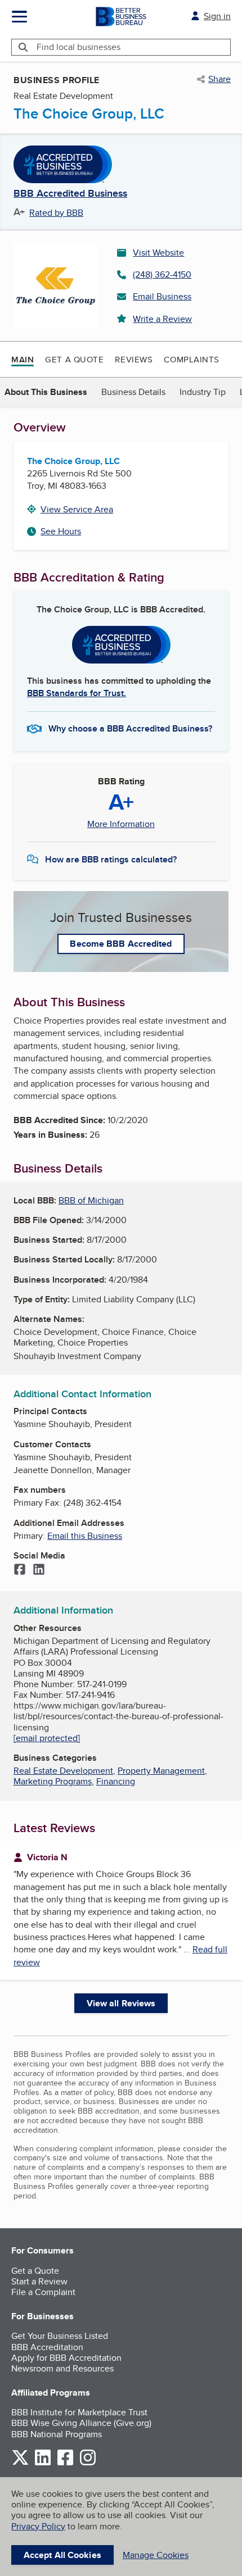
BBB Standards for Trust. (77, 693)
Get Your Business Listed (60, 2336)
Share (219, 79)
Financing (116, 1781)
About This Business (46, 392)
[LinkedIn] (39, 1570)
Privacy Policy (38, 2526)
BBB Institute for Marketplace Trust (79, 2412)
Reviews (134, 359)
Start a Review (39, 2281)
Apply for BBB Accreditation (66, 2358)
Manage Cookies (156, 2555)
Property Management (161, 1771)
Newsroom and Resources (62, 2368)
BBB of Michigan (91, 1200)
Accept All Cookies (62, 2555)
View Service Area (77, 509)
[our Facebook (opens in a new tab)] (65, 2463)
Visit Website (158, 253)
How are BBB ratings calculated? (111, 859)
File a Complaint (43, 2292)
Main (23, 360)
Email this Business (85, 1536)
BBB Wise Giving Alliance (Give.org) (81, 2423)
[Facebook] (20, 1570)
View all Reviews (121, 2003)
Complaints (192, 359)
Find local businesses (79, 47)
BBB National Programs (57, 2434)
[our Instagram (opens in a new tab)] (88, 2463)
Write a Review (162, 319)
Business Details (133, 392)
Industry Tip (203, 392)
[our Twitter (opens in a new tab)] (20, 2463)
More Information (121, 824)
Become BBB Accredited (121, 944)
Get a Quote (74, 359)
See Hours (61, 531)
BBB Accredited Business (70, 194)
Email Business (162, 296)
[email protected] (47, 1738)
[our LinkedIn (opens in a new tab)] (43, 2463)
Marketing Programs (53, 1781)
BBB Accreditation (47, 2347)
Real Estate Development (63, 1771)
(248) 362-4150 (162, 274)
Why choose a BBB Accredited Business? (130, 728)
